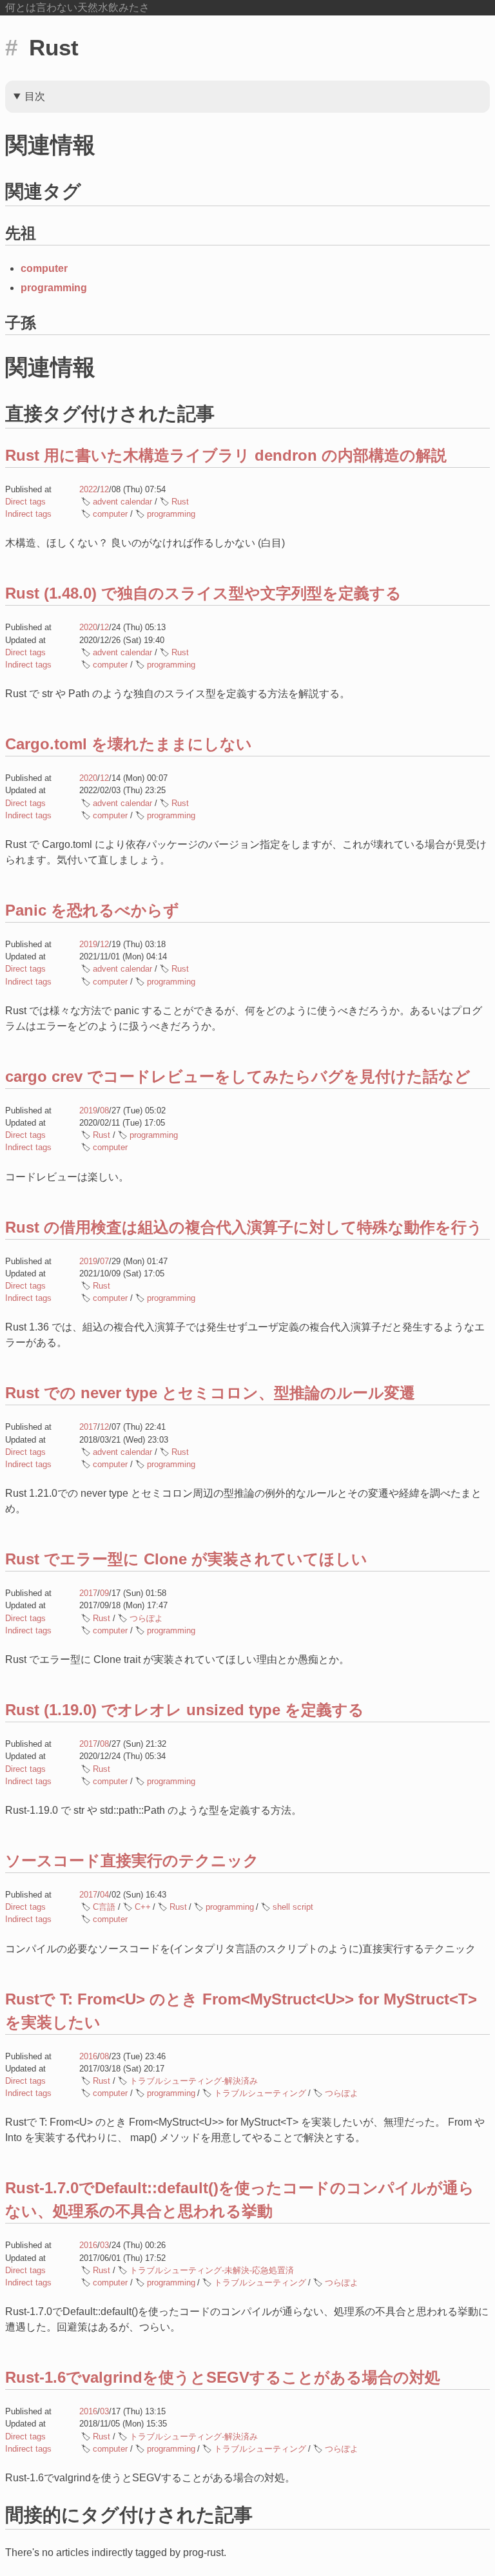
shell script (293, 1907)
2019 (88, 944)
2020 (88, 627)
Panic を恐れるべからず (92, 910)
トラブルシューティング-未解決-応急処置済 (212, 2270)
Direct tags (25, 502)
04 (104, 1895)
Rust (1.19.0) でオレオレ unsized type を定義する (185, 1710)
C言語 (104, 1907)
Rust (180, 502)
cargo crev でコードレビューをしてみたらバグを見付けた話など (238, 1076)
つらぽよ (146, 1618)
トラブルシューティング (260, 2093)
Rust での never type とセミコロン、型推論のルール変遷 (210, 1393)
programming (54, 288)
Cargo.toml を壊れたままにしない (129, 744)
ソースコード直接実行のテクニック (132, 1860)
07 (104, 1261)
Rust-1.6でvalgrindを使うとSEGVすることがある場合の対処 (223, 2377)
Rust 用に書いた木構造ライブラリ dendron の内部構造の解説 (226, 455)
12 (104, 489)
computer (44, 268)
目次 (35, 96)
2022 (88, 489)
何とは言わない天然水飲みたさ (77, 7)
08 (104, 1110)
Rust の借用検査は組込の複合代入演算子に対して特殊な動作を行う (244, 1227)
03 (104, 2245)
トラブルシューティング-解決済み (194, 2081)
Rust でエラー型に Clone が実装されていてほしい (186, 1559)
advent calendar (122, 502)
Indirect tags (28, 514)
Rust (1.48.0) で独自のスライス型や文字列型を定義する (203, 593)
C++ (143, 1907)
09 (104, 1593)
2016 (88, 2056)
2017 (88, 1427)
